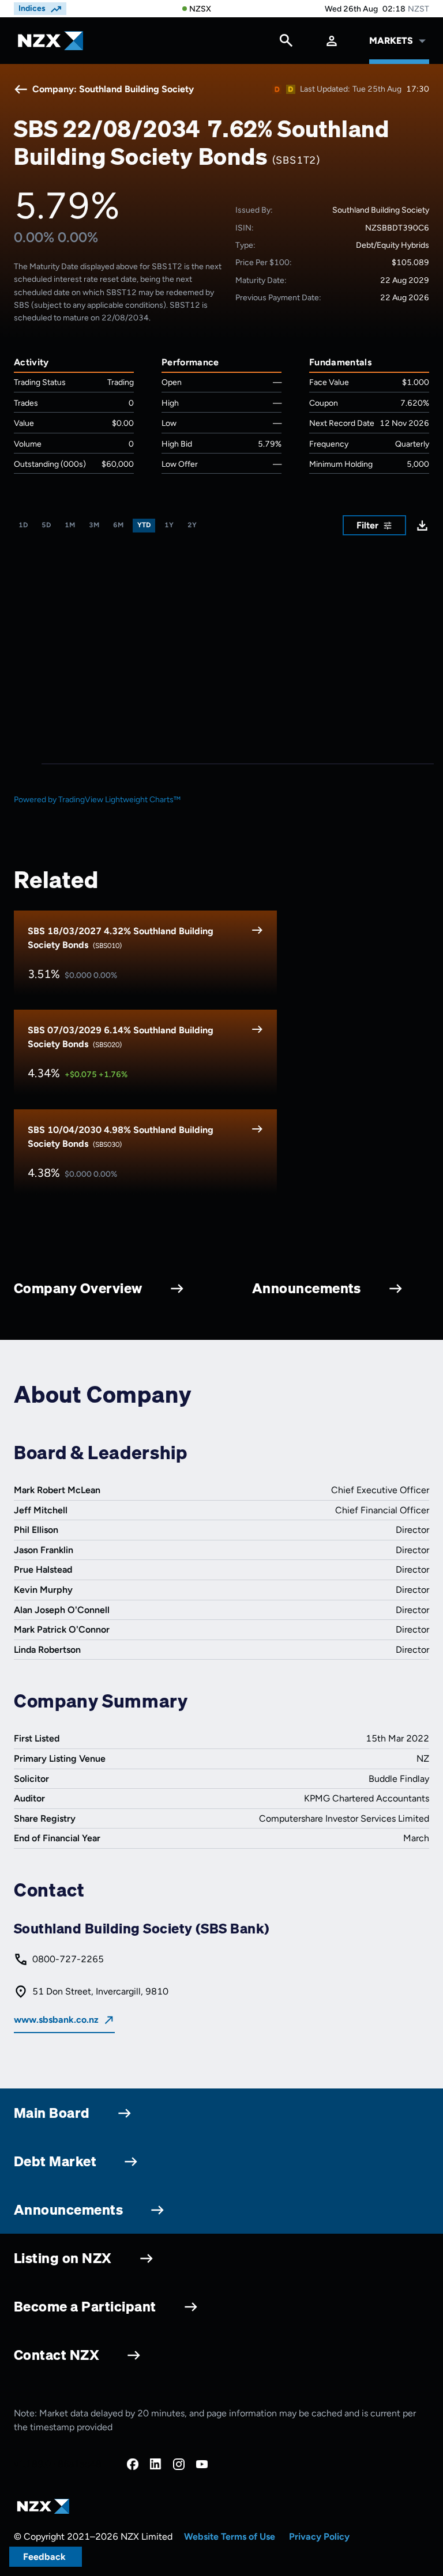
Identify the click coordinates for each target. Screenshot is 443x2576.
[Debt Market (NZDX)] (277, 89)
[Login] (332, 41)
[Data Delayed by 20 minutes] (291, 89)
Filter (367, 525)
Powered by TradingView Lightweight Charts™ (97, 800)
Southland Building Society (381, 210)
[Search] (286, 43)
